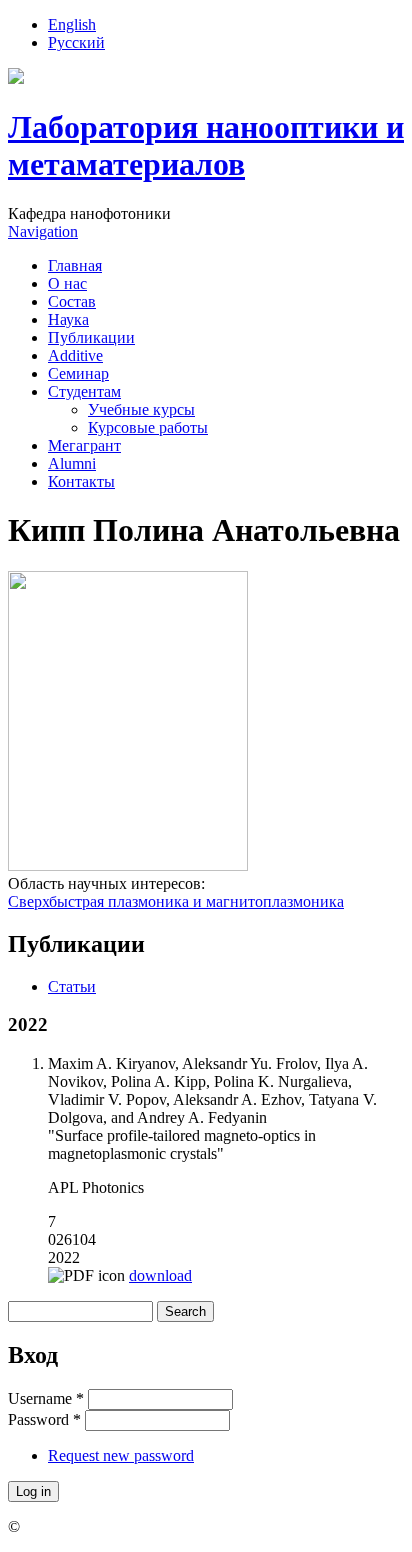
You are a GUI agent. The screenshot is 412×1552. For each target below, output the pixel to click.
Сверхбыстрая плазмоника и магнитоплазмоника (176, 901)
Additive (75, 355)
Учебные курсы (141, 409)
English (72, 24)
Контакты (81, 481)
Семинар (78, 373)
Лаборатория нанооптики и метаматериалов (206, 145)
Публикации (91, 337)
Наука (68, 319)
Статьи (72, 986)
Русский (76, 42)
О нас (67, 283)
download (160, 1275)
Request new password (121, 1455)
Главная (75, 265)
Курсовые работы (148, 427)
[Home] (16, 78)
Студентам (84, 391)
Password (44, 1419)
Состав (72, 301)
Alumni (72, 463)
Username (46, 1398)
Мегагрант (84, 445)
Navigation (43, 231)
